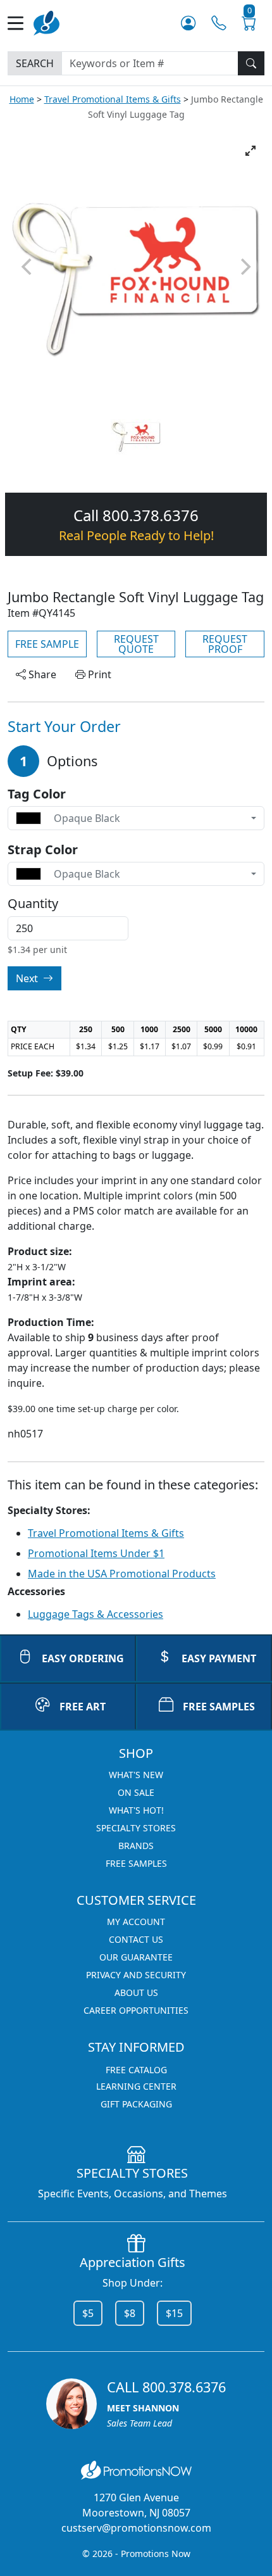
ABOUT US (136, 1992)
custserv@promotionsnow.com (136, 2528)
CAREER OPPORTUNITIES (136, 2010)
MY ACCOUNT (136, 1922)
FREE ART (83, 1707)
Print (98, 674)
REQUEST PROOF (225, 644)
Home (22, 99)
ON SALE (136, 1792)
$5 (88, 2313)
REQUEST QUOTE (136, 644)
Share (41, 674)
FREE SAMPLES (219, 1707)
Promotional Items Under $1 (96, 1553)
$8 (130, 2313)
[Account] (188, 23)
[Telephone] (219, 23)
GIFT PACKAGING (136, 2104)
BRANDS (136, 1846)
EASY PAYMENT (219, 1658)
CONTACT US (136, 1939)
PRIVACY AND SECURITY (136, 1975)
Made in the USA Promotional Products (122, 1574)
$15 (174, 2313)
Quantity (33, 904)
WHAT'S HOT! (136, 1810)
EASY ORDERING (83, 1658)
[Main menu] (21, 23)
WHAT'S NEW (136, 1775)
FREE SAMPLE (47, 644)
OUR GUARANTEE (136, 1957)
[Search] (251, 63)
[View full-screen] (250, 151)
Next (28, 978)
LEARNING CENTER (136, 2086)
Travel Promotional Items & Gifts (113, 99)
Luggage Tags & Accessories (96, 1614)
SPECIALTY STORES (136, 1828)
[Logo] (46, 22)
